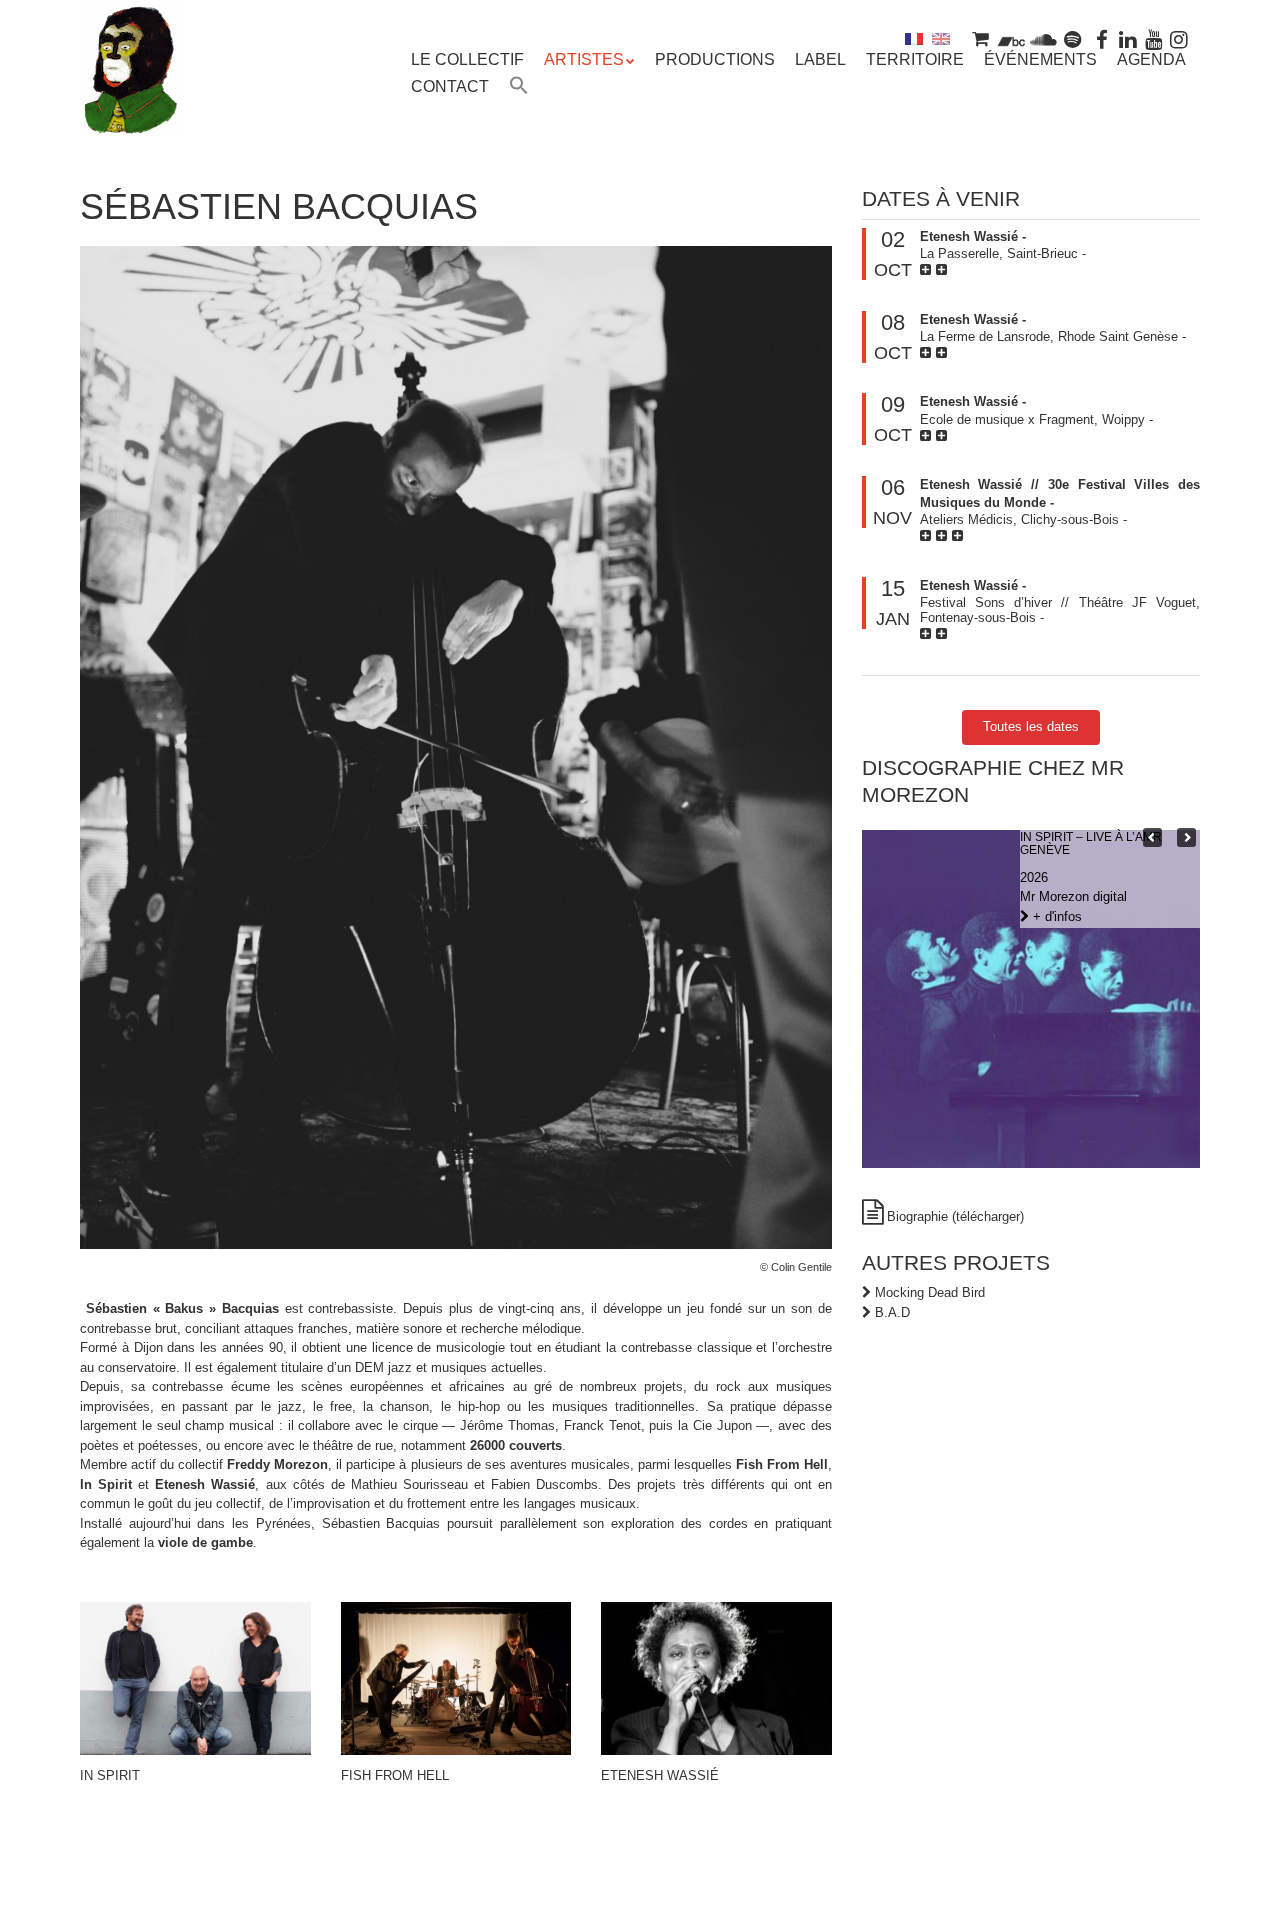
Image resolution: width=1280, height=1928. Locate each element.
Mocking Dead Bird (930, 1292)
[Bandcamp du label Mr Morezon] (1011, 38)
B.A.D (892, 1312)
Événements (1040, 59)
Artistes (584, 59)
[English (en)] (941, 38)
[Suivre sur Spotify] (1073, 38)
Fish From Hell (395, 1775)
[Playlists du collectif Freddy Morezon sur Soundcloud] (1043, 38)
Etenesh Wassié (660, 1775)
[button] (519, 88)
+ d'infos (1055, 916)
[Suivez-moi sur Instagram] (1179, 38)
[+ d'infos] (928, 269)
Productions (715, 59)
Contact (450, 86)
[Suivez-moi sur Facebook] (1103, 38)
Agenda (1151, 59)
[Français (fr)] (914, 38)
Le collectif (467, 59)
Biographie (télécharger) (955, 1216)
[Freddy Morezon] (130, 100)
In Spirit (110, 1775)
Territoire (915, 59)
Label (820, 59)
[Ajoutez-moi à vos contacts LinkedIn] (1128, 38)
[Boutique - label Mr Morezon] (980, 38)
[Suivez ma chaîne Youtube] (1154, 38)
